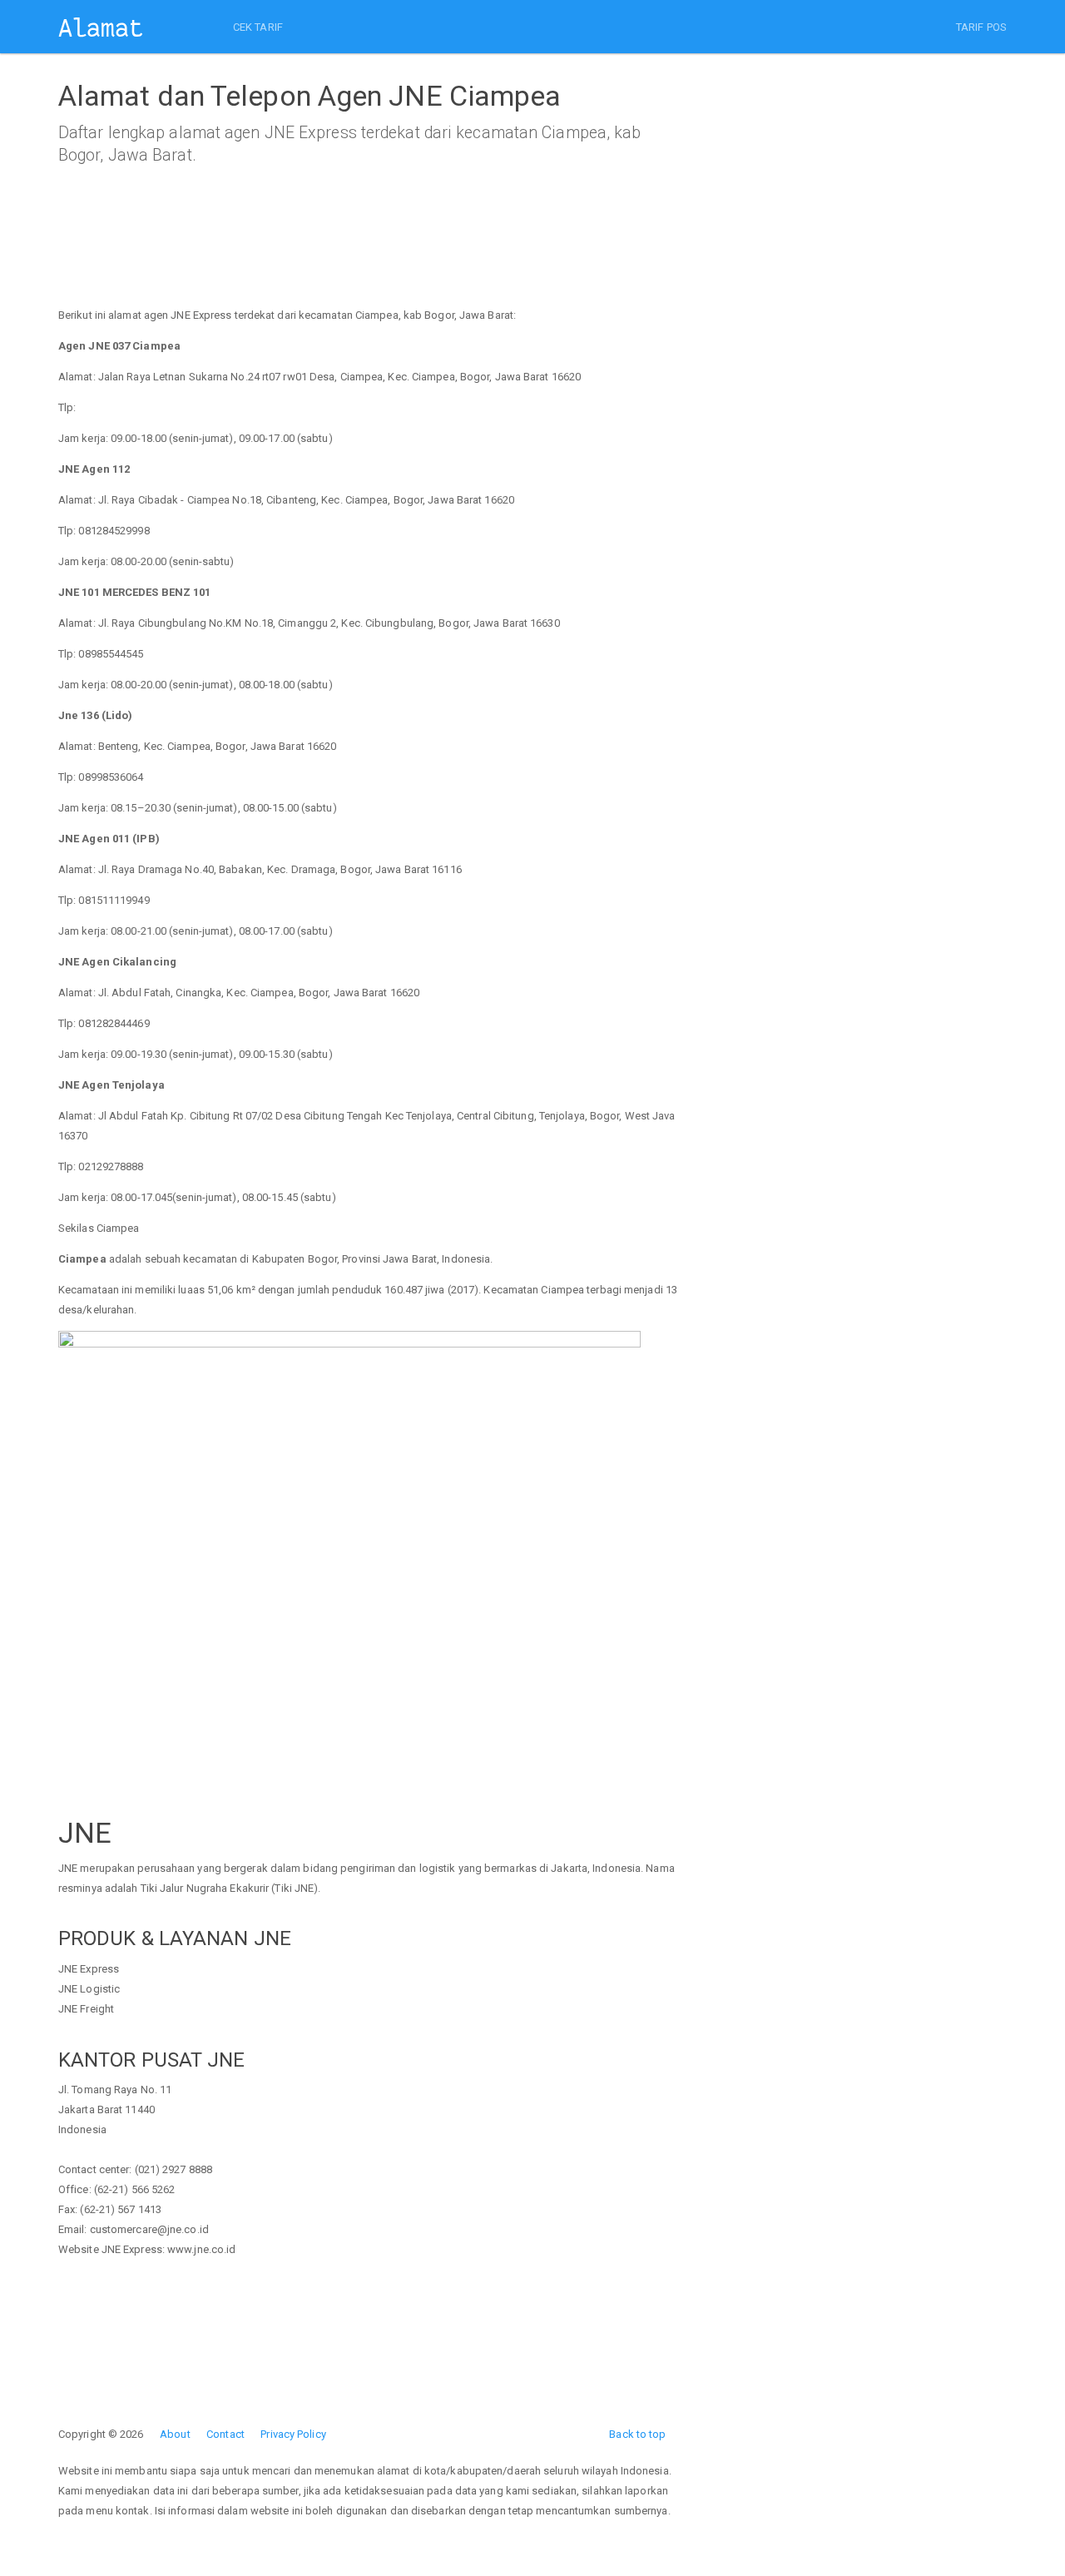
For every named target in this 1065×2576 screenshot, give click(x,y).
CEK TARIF (258, 27)
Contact (225, 2434)
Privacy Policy (293, 2434)
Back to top (637, 2434)
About (175, 2434)
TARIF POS (981, 27)
